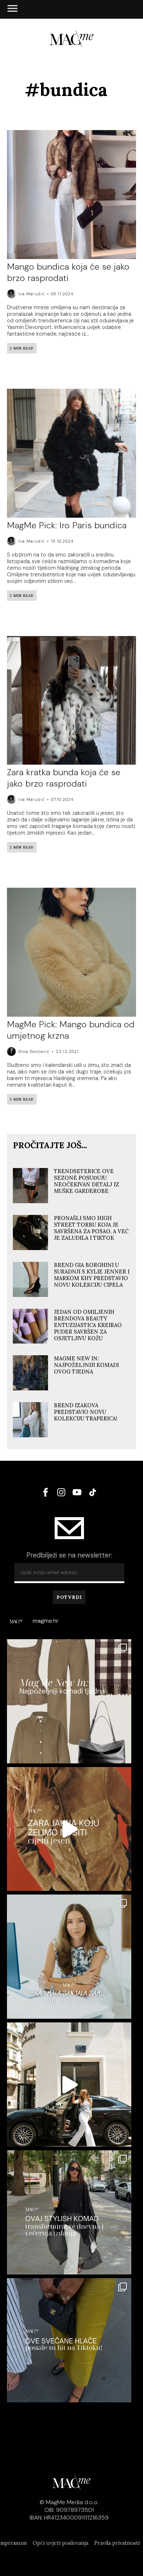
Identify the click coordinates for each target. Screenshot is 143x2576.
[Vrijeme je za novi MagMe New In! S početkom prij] (69, 1701)
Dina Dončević (34, 1052)
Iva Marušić (32, 294)
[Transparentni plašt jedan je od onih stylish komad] (69, 2212)
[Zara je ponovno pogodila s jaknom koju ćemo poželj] (69, 1829)
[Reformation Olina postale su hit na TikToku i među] (69, 2340)
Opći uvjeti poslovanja (60, 2543)
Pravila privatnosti (117, 2543)
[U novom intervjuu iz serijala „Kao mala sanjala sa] (69, 1957)
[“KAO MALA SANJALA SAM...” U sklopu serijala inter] (69, 2085)
